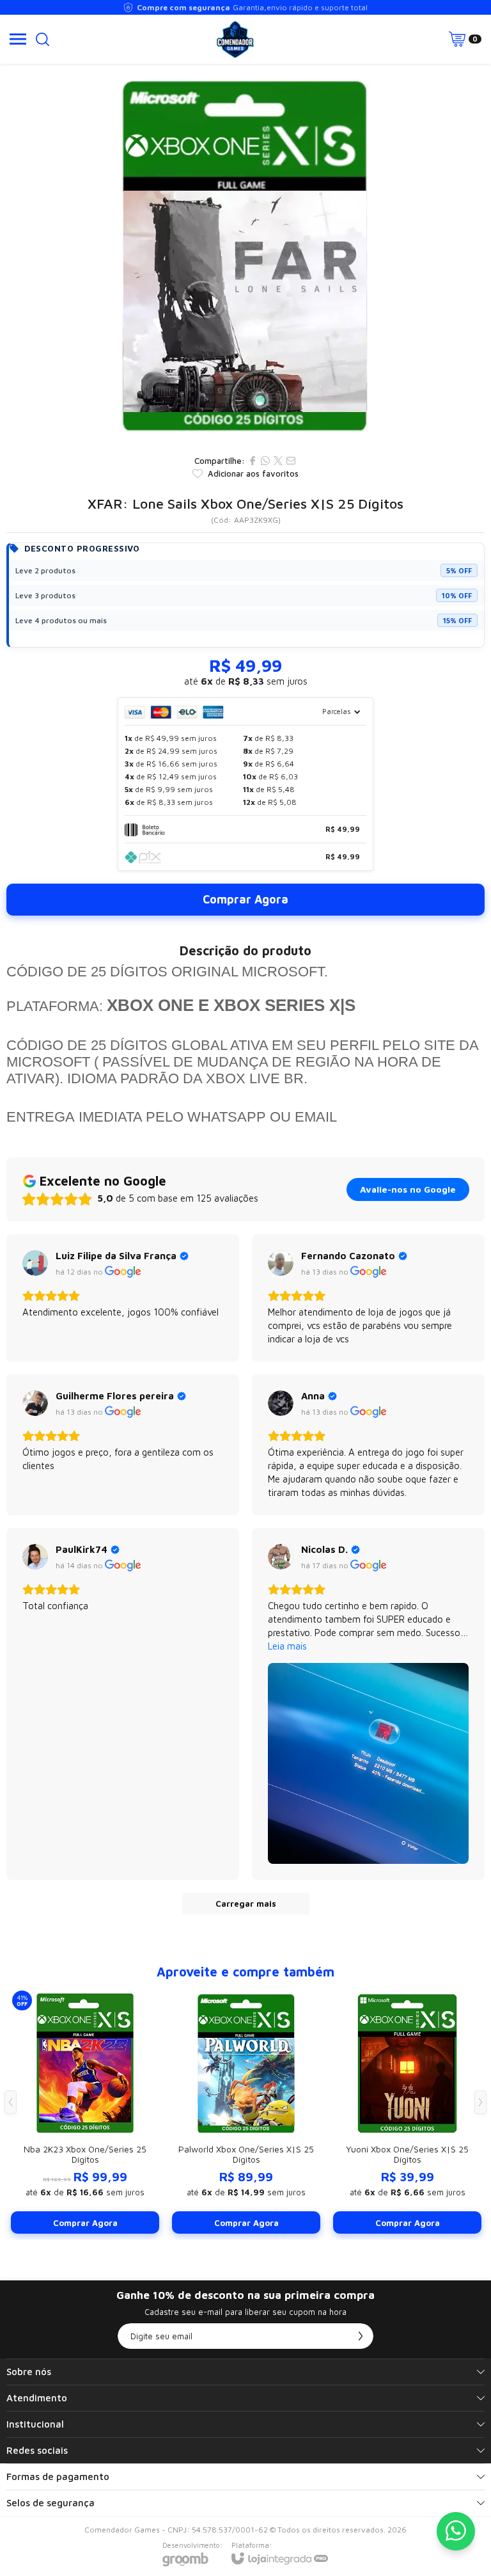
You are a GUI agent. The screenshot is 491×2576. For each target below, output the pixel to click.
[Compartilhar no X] (278, 461)
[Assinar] (361, 2336)
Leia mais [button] (287, 1646)
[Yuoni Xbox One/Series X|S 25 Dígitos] (407, 2111)
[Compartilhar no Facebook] (253, 461)
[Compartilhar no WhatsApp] (265, 461)
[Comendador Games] (235, 39)
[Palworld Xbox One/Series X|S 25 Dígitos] (246, 2111)
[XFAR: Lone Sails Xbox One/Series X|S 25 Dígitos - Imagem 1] (245, 256)
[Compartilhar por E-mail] (291, 461)
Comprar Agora (245, 899)
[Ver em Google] (35, 1263)
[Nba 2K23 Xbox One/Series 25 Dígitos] (85, 2111)
